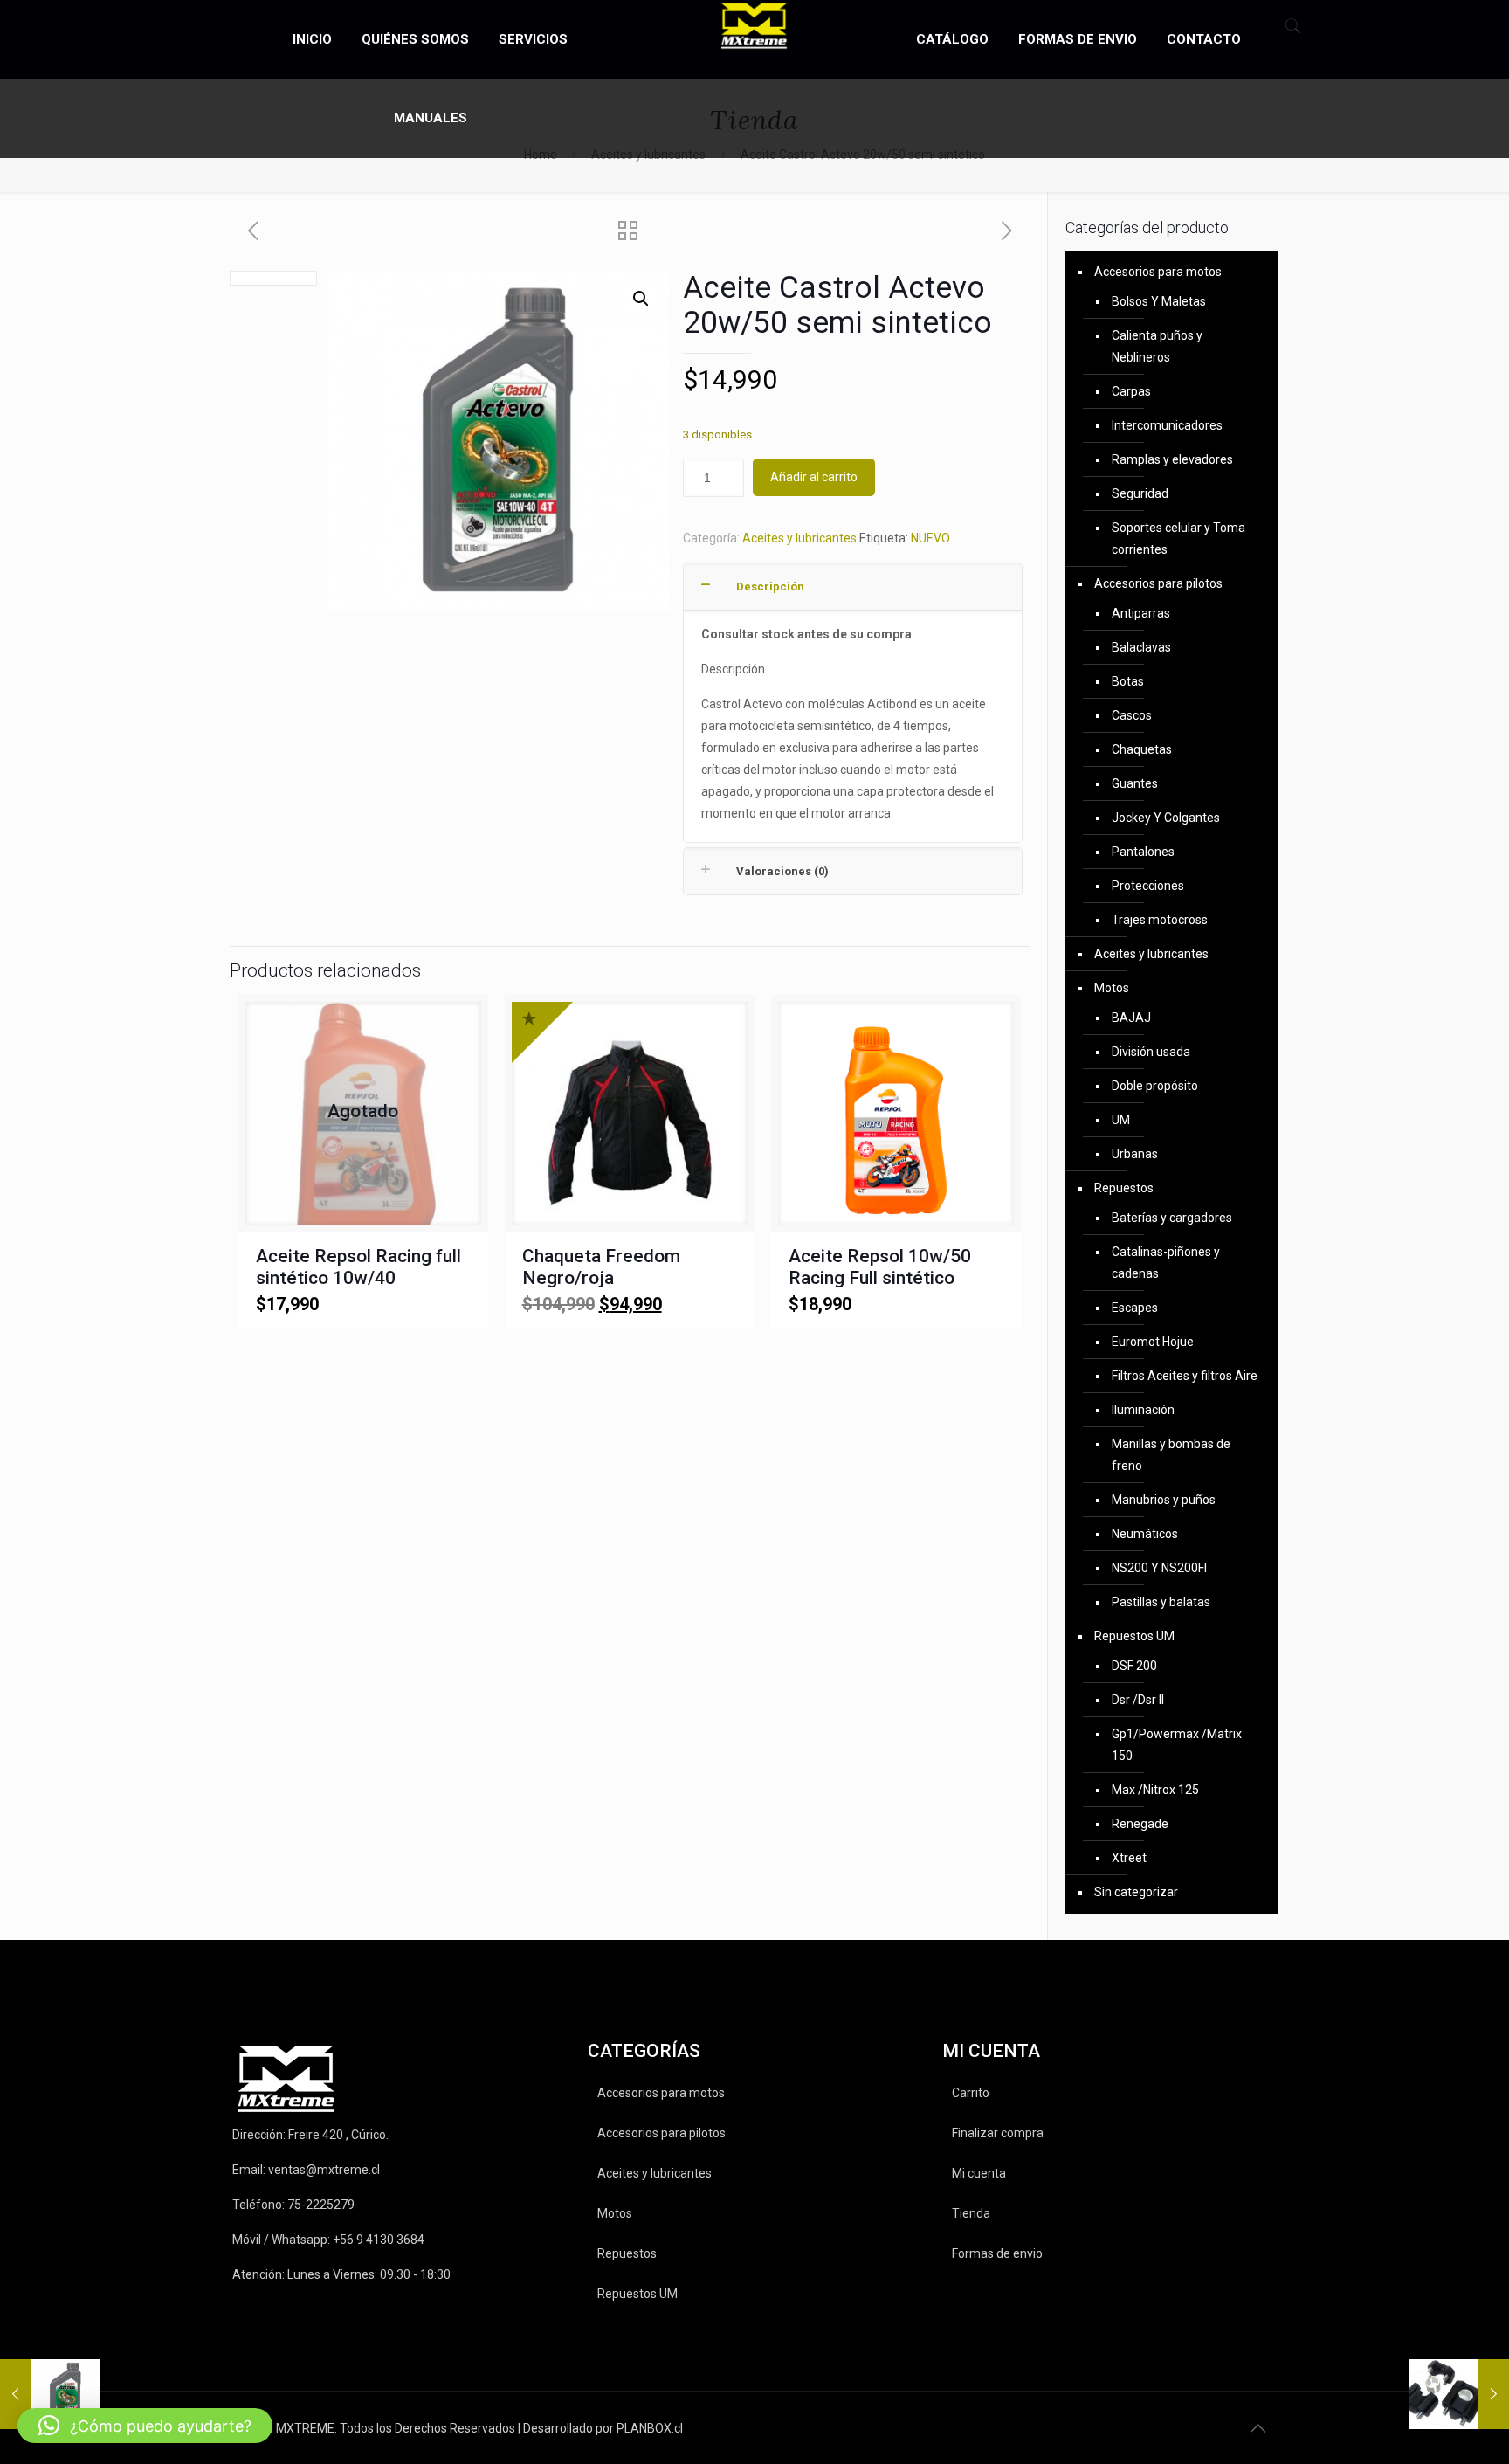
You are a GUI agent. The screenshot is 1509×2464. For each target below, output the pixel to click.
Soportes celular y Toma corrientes (1178, 538)
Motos (1112, 988)
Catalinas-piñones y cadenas (1166, 1263)
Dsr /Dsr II (1138, 1700)
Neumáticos (1145, 1534)
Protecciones (1148, 886)
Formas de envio (997, 2253)
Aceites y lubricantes (799, 538)
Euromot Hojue (1153, 1342)
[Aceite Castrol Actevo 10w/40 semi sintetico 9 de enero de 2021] (50, 2394)
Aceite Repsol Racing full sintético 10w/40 (358, 1267)
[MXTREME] (755, 26)
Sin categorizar (1136, 1892)
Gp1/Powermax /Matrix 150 (1177, 1745)
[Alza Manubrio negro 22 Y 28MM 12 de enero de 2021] (1459, 2394)
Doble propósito (1155, 1086)
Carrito (971, 2093)
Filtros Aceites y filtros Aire (1185, 1376)
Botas (1128, 681)
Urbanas (1135, 1154)
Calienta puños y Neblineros (1157, 346)
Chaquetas (1142, 749)
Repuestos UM (1134, 1636)
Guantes (1135, 783)
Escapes (1135, 1308)
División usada (1151, 1052)
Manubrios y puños (1164, 1500)
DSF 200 (1134, 1666)
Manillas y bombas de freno (1171, 1455)
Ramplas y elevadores (1172, 459)
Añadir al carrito (814, 477)
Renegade (1140, 1824)
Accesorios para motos (1158, 272)
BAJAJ (1131, 1018)
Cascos (1132, 715)
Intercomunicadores (1167, 425)
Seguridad (1140, 493)
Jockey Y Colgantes (1166, 818)
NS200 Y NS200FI (1159, 1568)
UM (1121, 1120)
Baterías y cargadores (1172, 1218)
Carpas (1131, 391)
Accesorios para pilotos (1158, 583)
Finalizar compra (998, 2133)
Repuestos (1124, 1188)
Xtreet (1129, 1858)
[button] (641, 299)
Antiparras (1141, 613)
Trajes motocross (1160, 920)
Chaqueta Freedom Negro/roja (601, 1267)
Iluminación (1143, 1410)
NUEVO (930, 538)
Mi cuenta (979, 2173)
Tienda (971, 2213)
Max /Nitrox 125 (1155, 1790)
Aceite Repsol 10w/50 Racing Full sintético (880, 1267)
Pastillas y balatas (1161, 1602)
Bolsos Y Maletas (1159, 301)
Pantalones (1143, 852)
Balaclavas (1141, 647)
